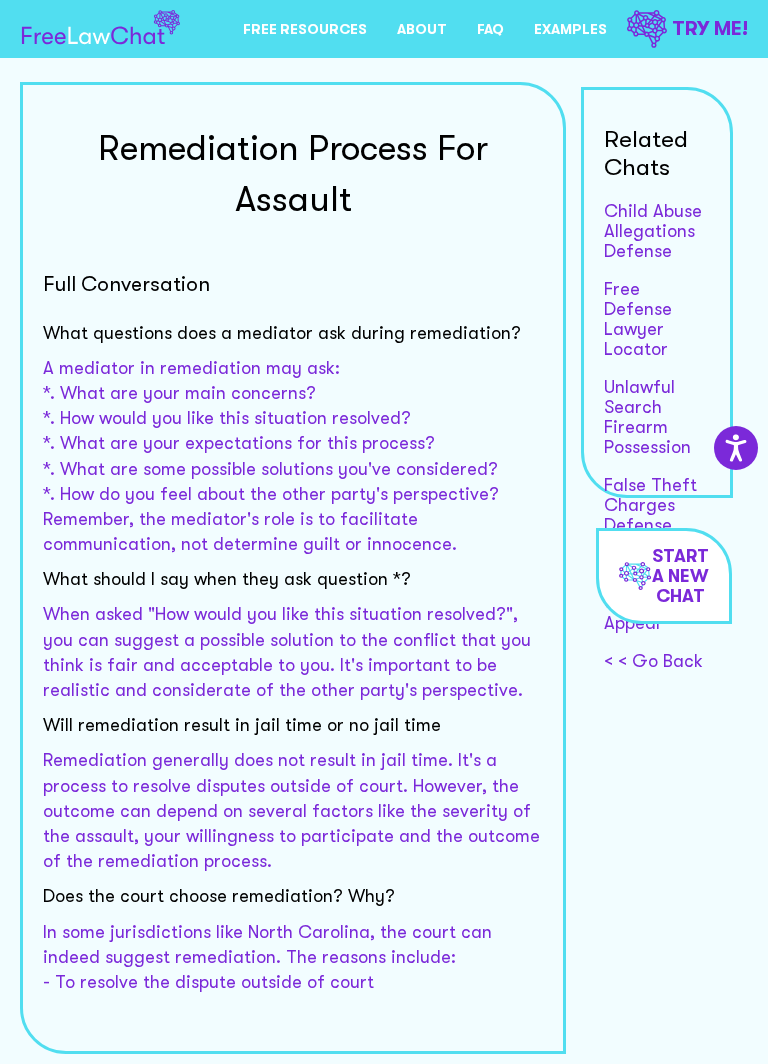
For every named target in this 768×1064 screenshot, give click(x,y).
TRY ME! (710, 28)
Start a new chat (680, 576)
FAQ (490, 29)
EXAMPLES (570, 29)
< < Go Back (653, 661)
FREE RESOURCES (305, 29)
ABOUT (422, 29)
